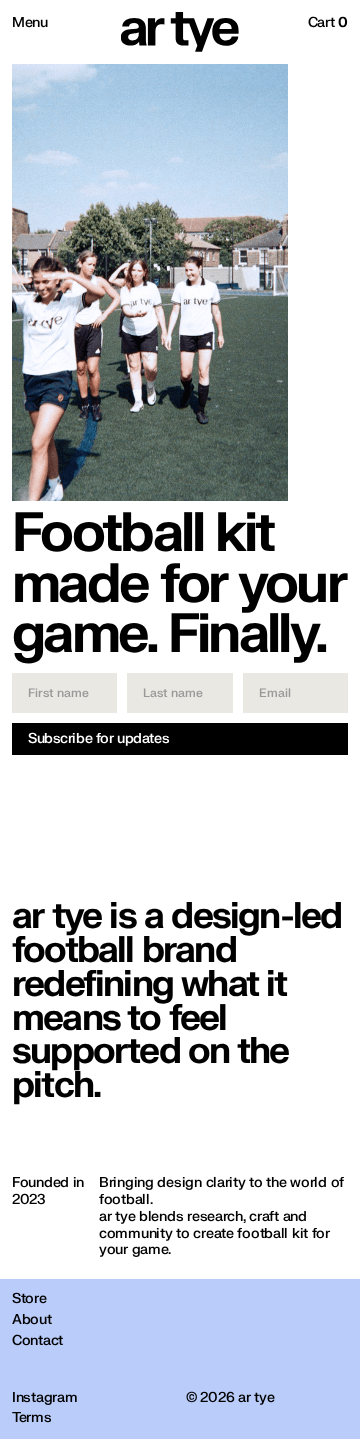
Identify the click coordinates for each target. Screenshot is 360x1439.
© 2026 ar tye (230, 1398)
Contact (37, 1341)
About (32, 1320)
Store (29, 1299)
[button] (328, 23)
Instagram (44, 1398)
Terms (32, 1418)
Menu (30, 22)
